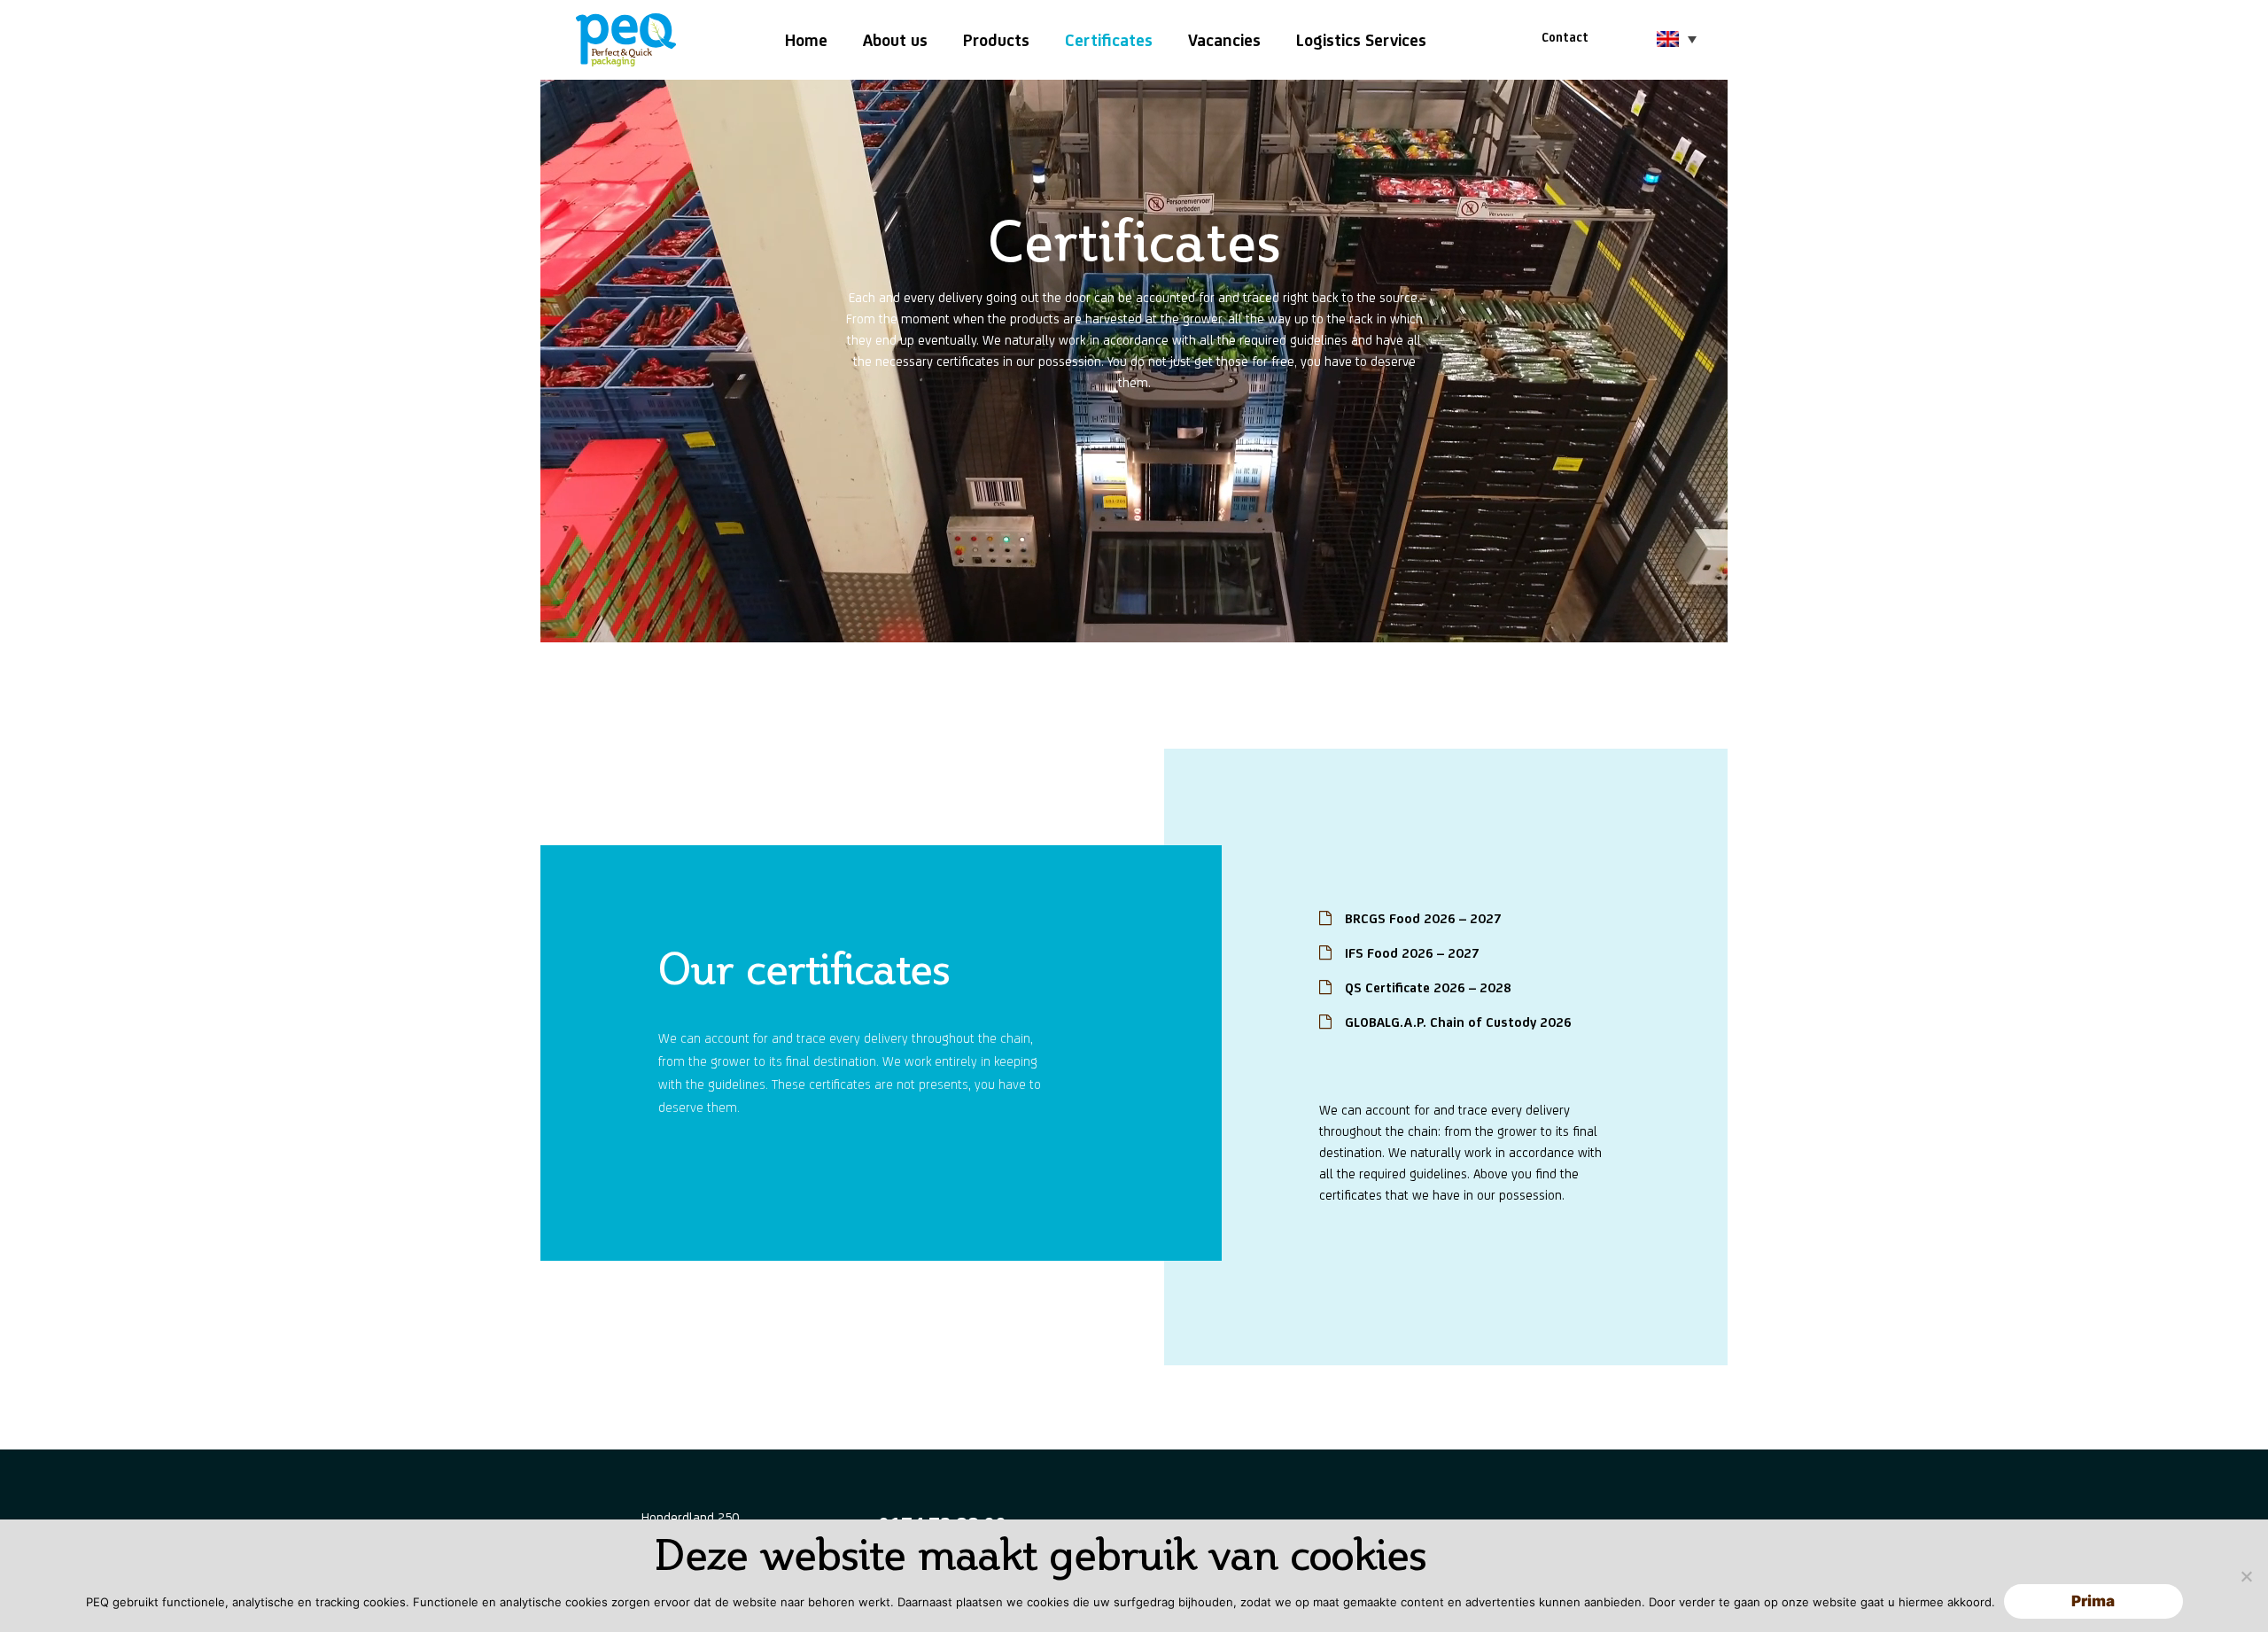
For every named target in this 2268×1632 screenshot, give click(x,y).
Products (996, 40)
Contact (1565, 37)
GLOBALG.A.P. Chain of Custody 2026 (1458, 1022)
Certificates (1109, 40)
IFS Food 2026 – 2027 (1412, 953)
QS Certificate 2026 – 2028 (1428, 987)
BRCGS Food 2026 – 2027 (1423, 918)
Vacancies (1224, 40)
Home (806, 40)
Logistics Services (1361, 40)
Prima (2093, 1601)
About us (895, 40)
